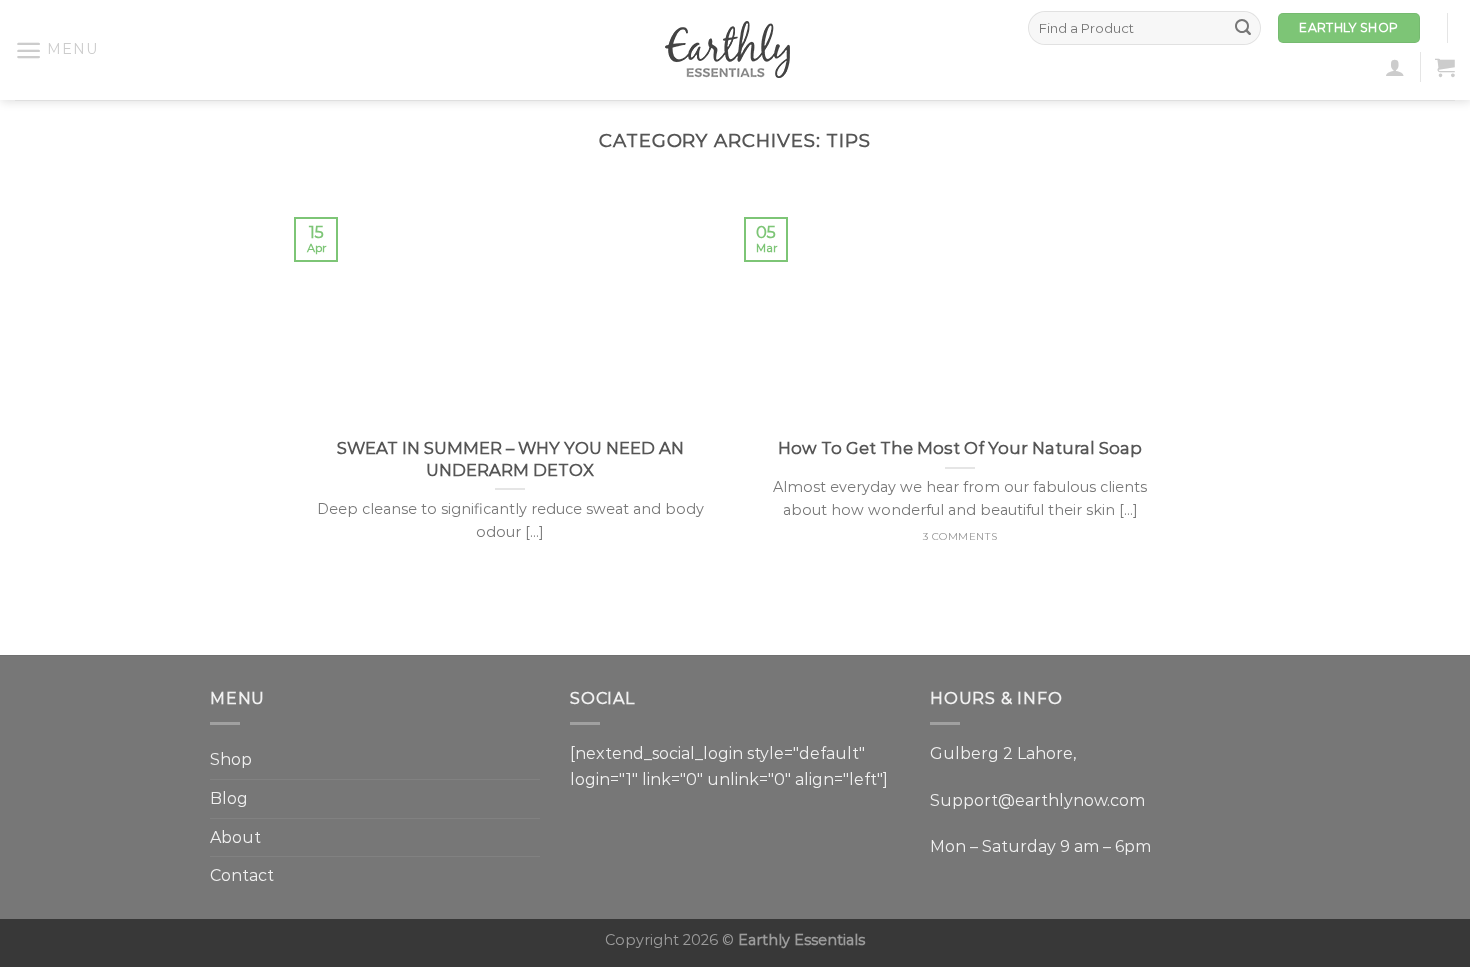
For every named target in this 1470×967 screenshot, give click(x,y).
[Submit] (1243, 28)
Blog (229, 798)
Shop (231, 759)
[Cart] (1445, 67)
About (235, 837)
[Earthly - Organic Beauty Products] (735, 50)
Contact (242, 875)
